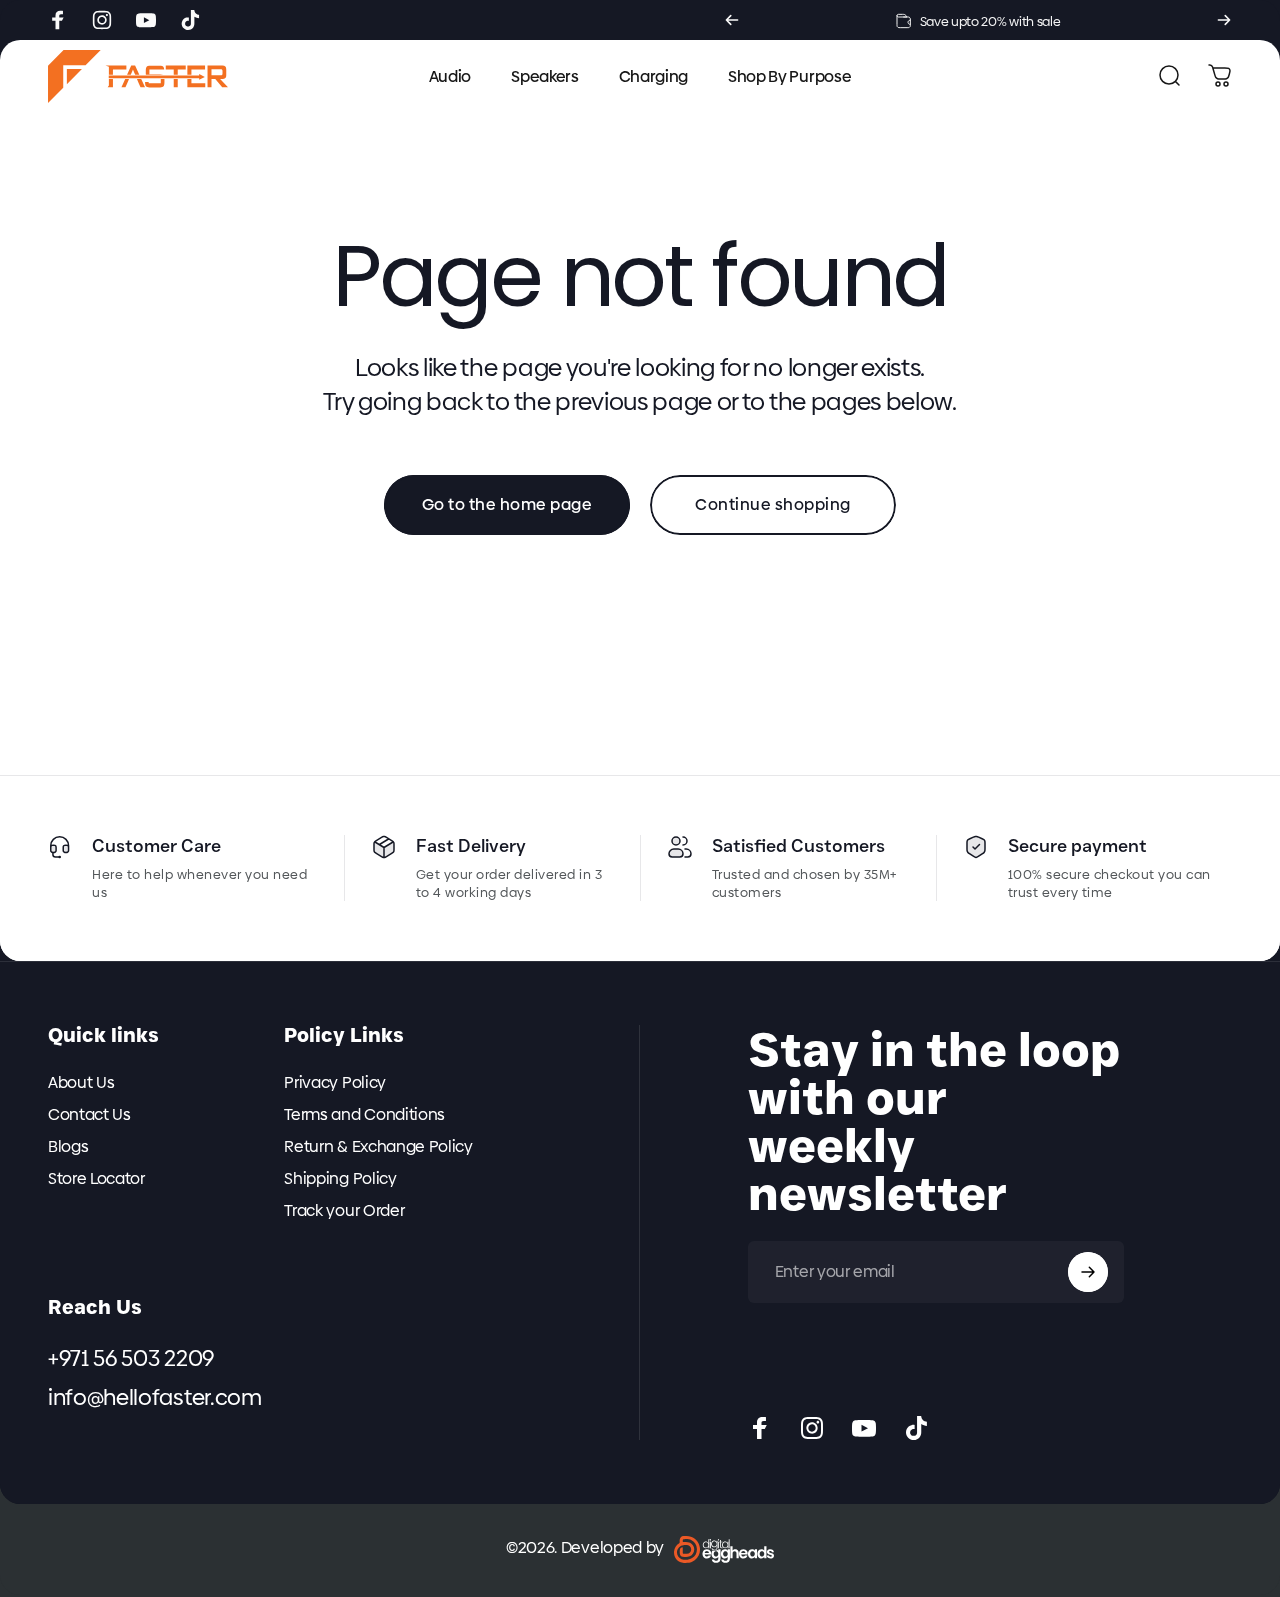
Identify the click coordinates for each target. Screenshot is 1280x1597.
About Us (81, 1083)
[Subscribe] (1088, 1272)
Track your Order (344, 1211)
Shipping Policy (340, 1179)
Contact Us (89, 1115)
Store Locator (96, 1179)
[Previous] (732, 20)
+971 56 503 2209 (131, 1359)
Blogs (68, 1147)
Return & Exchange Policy (378, 1147)
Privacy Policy (335, 1083)
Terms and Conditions (364, 1115)
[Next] (1224, 20)
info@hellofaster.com (155, 1399)
